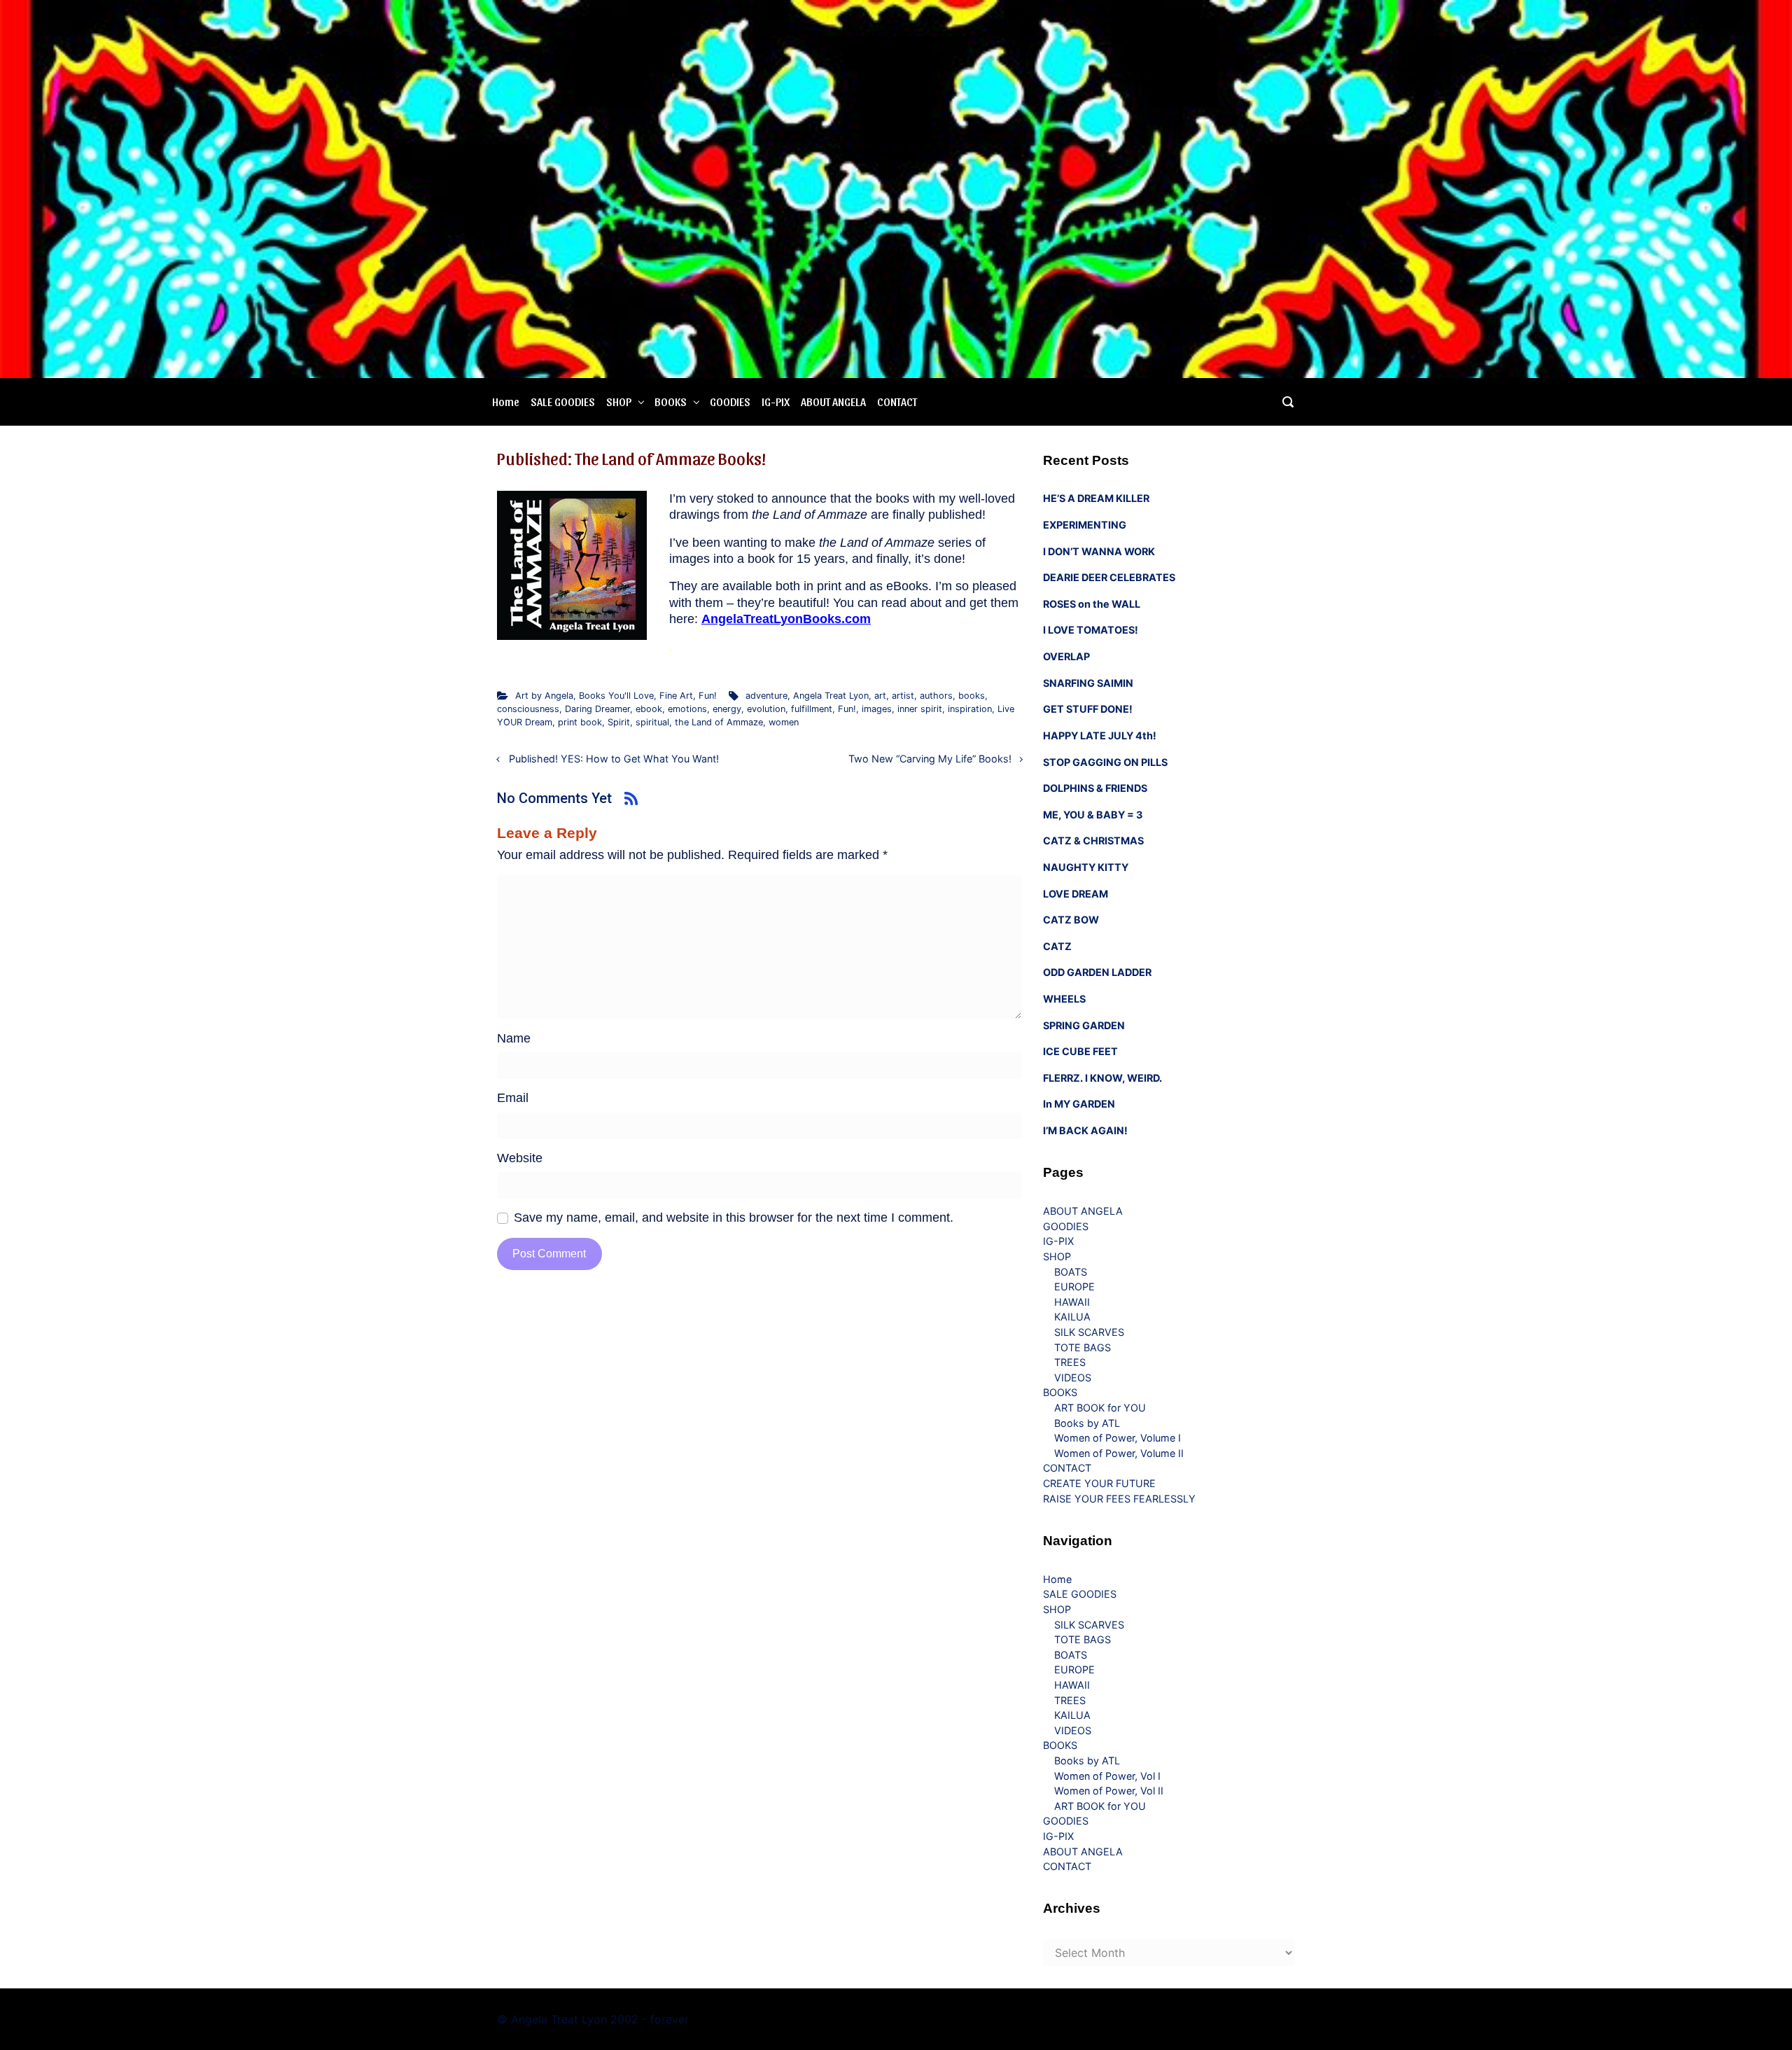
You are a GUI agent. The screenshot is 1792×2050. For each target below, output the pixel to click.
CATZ (1057, 946)
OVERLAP (1066, 656)
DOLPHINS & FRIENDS (1095, 788)
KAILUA (1072, 1317)
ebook (649, 709)
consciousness (528, 709)
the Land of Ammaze (719, 722)
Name (514, 1038)
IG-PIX (776, 402)
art (880, 696)
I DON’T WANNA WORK (1099, 551)
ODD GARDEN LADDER (1097, 972)
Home (506, 402)
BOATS (1071, 1272)
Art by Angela (544, 696)
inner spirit (920, 709)
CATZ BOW (1071, 920)
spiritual (652, 722)
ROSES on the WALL (1092, 604)
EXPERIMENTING (1085, 525)
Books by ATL (1087, 1423)
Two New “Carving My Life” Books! (930, 759)
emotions (687, 709)
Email (513, 1098)
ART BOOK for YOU (1100, 1408)
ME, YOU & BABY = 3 (1093, 815)
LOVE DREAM (1076, 894)
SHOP (619, 402)
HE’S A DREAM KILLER (1096, 498)
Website (520, 1158)
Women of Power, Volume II (1119, 1453)
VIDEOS (1073, 1378)
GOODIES (730, 402)
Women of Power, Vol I (1107, 1776)
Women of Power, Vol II (1109, 1791)
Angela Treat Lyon (831, 696)
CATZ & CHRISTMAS (1093, 841)
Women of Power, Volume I (1118, 1438)
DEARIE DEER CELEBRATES (1109, 577)
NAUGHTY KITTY (1086, 867)
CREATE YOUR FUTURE (1099, 1483)
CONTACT (897, 402)
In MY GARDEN (1079, 1104)
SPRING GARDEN (1084, 1025)
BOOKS (671, 402)
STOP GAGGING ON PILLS (1105, 762)
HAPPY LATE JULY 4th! (1100, 735)
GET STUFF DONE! (1088, 709)
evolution (766, 709)
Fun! (708, 696)
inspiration (970, 709)
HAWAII (1072, 1302)
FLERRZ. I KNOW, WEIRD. (1102, 1078)
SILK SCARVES (1089, 1332)
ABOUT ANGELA (833, 402)
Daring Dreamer (597, 709)
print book (580, 722)
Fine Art (676, 696)
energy (727, 709)
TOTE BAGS (1083, 1347)
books (972, 696)
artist (903, 696)
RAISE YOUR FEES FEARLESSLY (1119, 1499)
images (877, 709)
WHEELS (1064, 999)
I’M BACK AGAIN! (1085, 1130)
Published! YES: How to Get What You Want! (614, 759)
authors (936, 696)
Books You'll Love (616, 696)
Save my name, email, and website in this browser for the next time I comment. (734, 1218)
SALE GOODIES (563, 402)
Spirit (619, 722)
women (784, 722)
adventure (766, 696)
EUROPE (1074, 1287)
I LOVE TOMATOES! (1091, 630)
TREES (1070, 1362)
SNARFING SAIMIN (1088, 683)
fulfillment (812, 709)
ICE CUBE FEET (1080, 1051)
